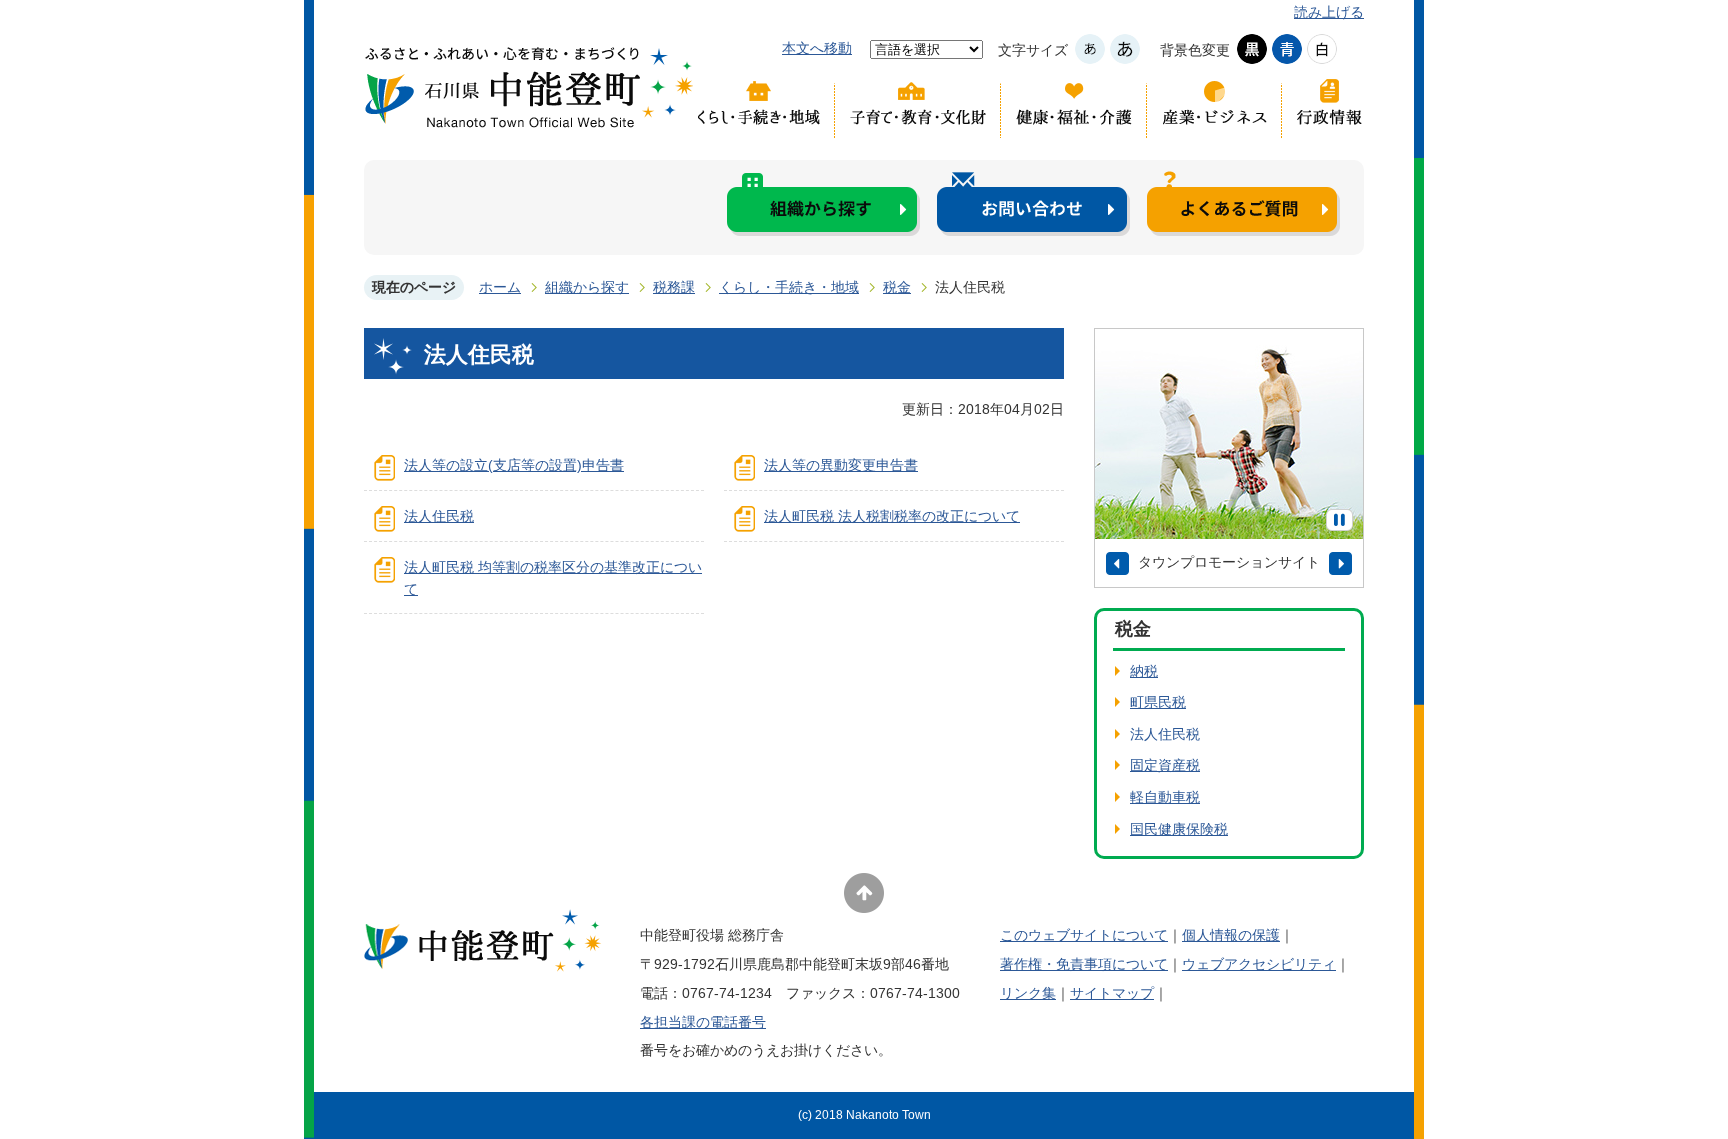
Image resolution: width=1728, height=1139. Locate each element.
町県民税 (1158, 702)
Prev (1117, 563)
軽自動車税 (1165, 797)
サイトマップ (1112, 993)
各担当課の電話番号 (703, 1022)
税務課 (674, 287)
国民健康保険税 (1179, 829)
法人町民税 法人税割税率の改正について (892, 516)
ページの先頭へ (864, 893)
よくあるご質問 (1243, 203)
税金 (897, 287)
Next (1340, 563)
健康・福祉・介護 (1074, 108)
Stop (1339, 520)
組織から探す (823, 203)
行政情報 (1323, 108)
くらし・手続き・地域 (764, 108)
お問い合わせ (1033, 203)
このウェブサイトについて (1084, 935)
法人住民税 (439, 516)
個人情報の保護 (1231, 935)
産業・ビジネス (1214, 108)
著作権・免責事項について (1084, 964)
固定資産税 (1165, 765)
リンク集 (1028, 993)
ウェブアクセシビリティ (1259, 964)
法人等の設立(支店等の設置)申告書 (514, 465)
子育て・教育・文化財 (918, 108)
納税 (1144, 671)
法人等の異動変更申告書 (841, 465)
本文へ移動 (817, 48)
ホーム (500, 287)
